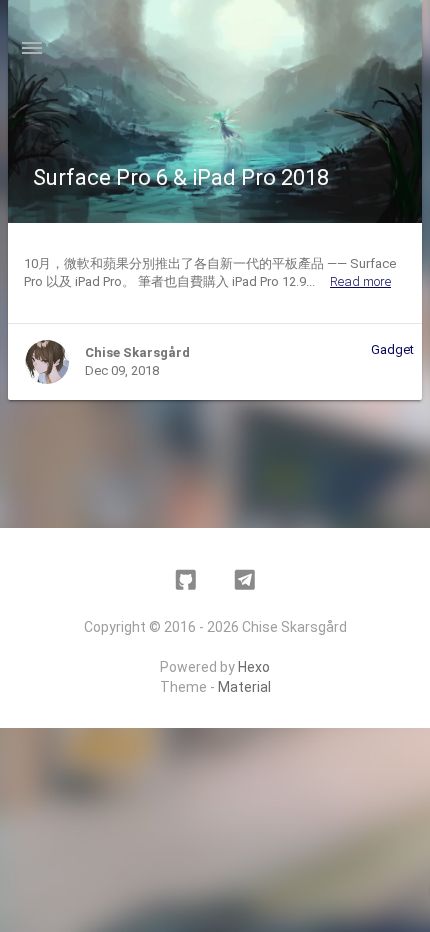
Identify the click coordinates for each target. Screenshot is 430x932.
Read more (360, 281)
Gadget (392, 349)
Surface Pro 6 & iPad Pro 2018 (181, 177)
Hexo (254, 667)
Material (244, 687)
